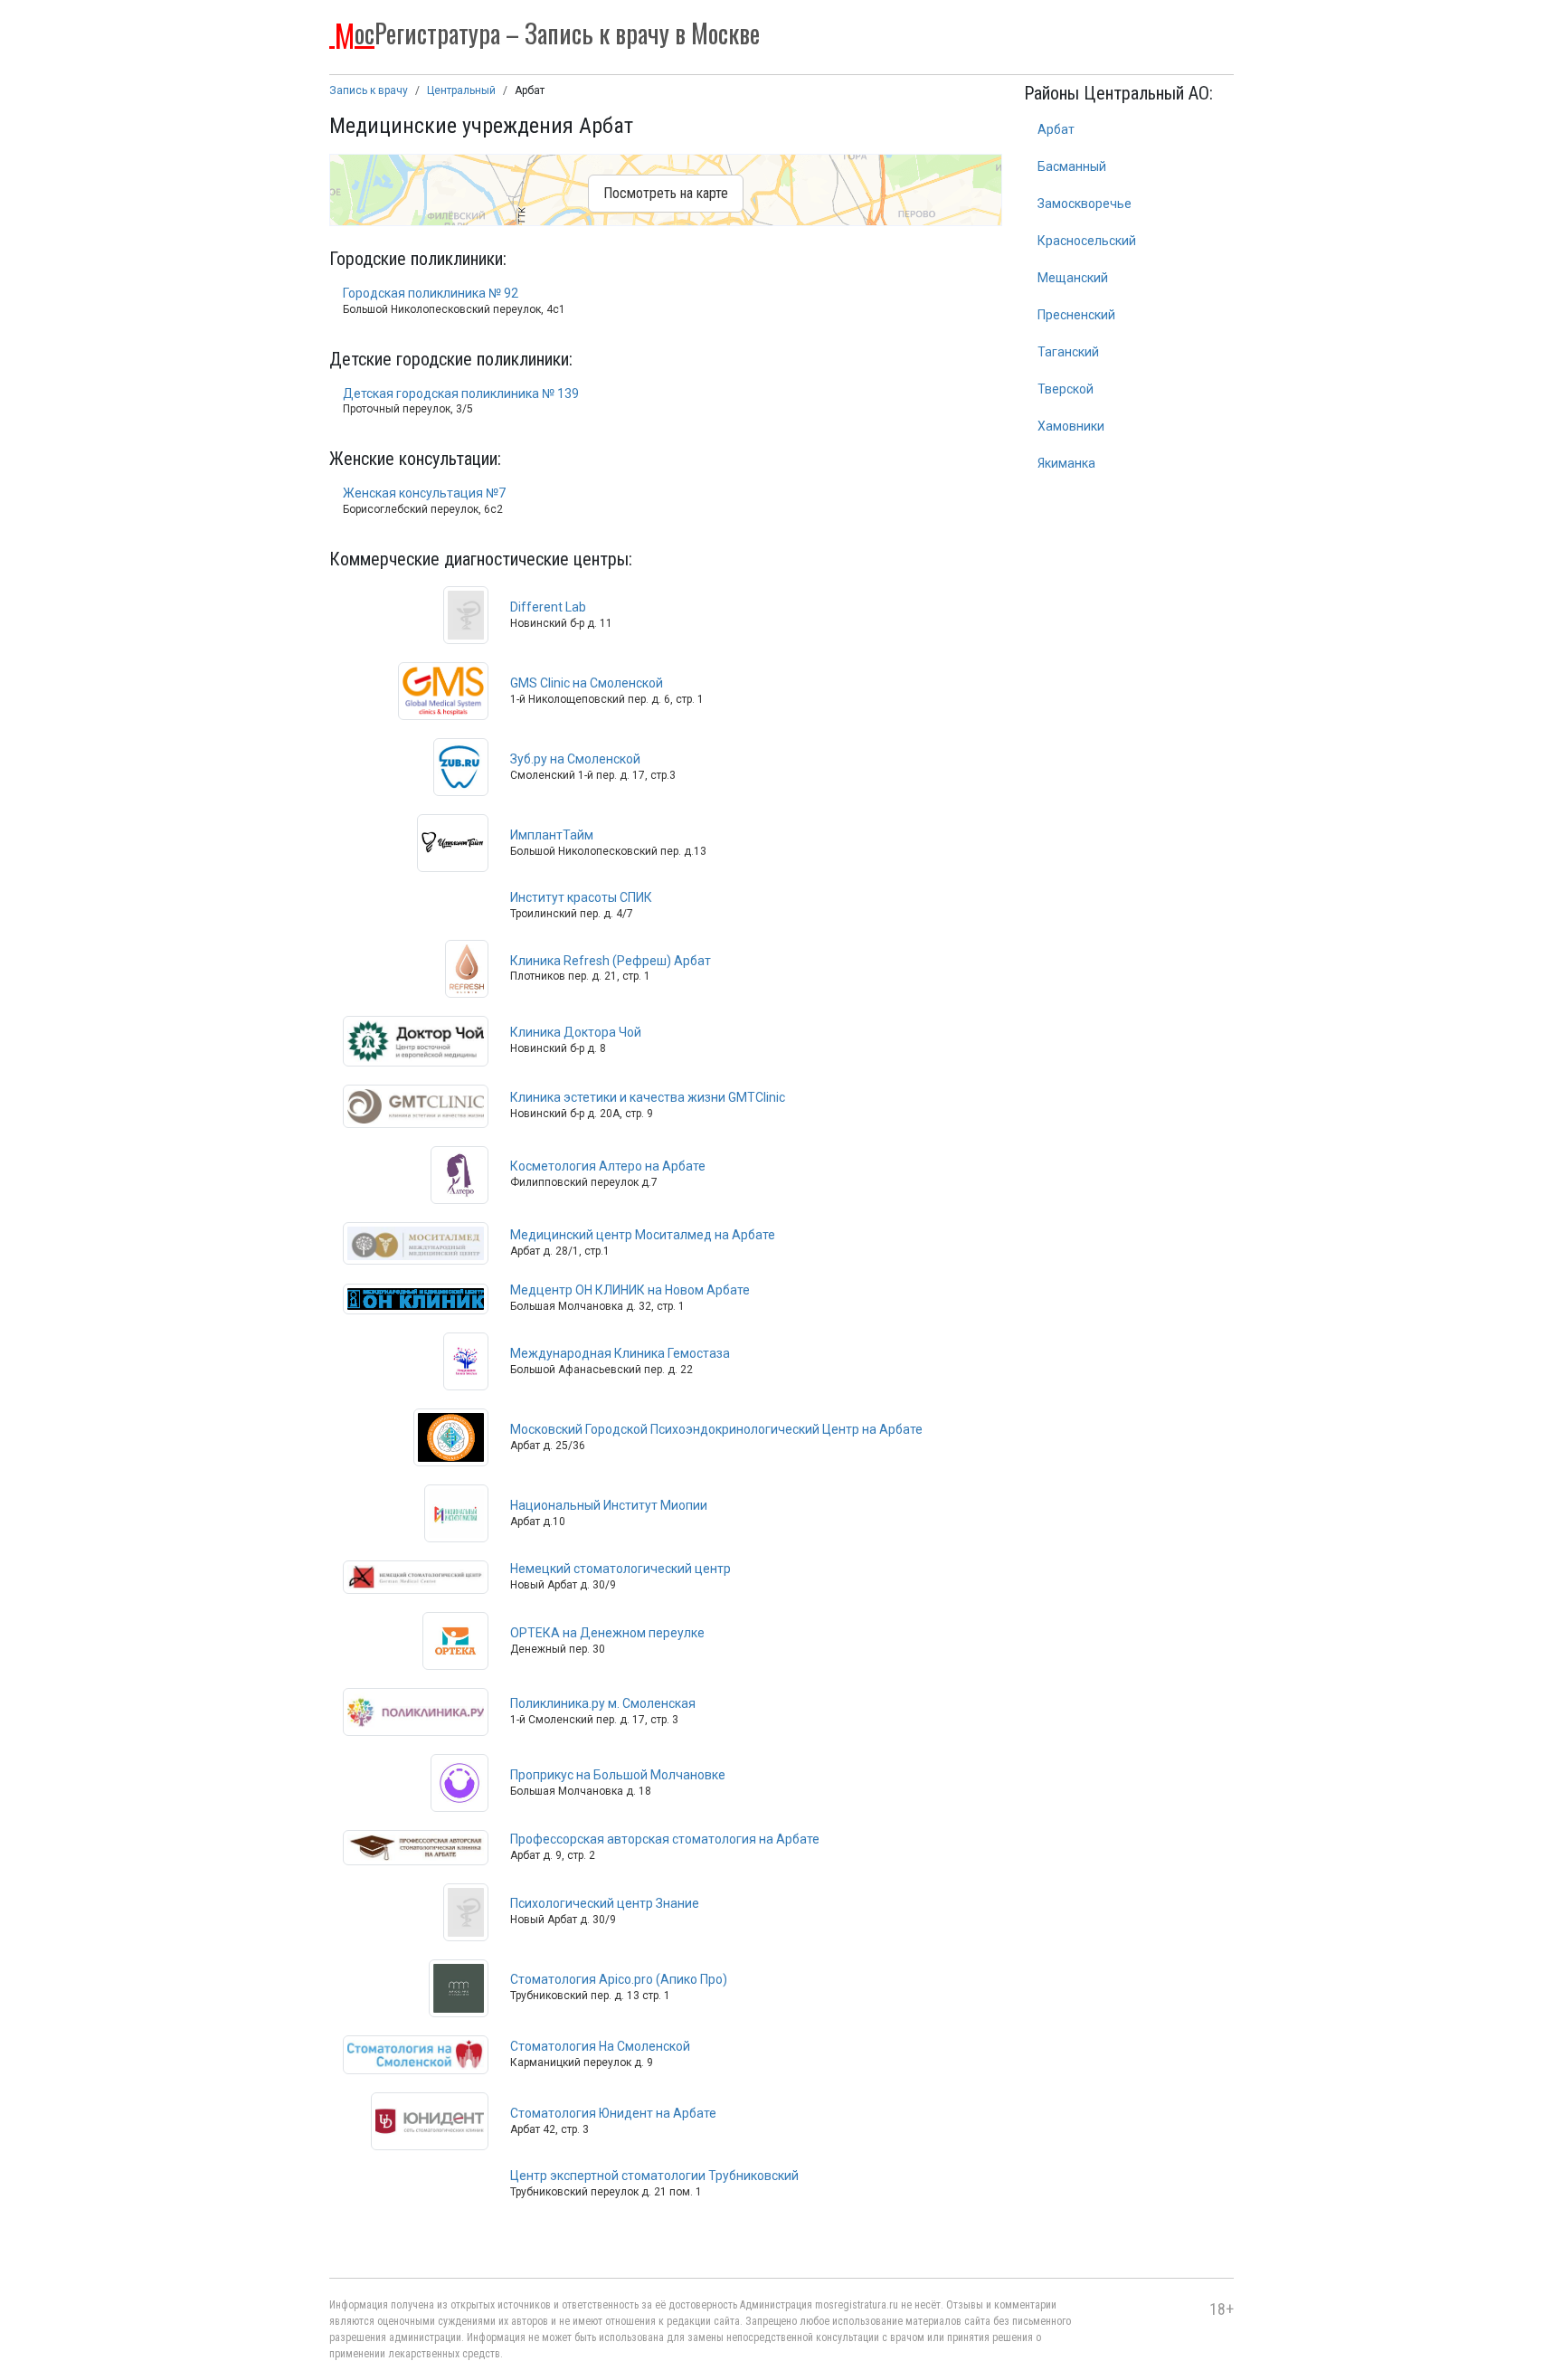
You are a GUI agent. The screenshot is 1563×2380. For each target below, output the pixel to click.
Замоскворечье (1085, 204)
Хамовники (1071, 426)
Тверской (1066, 389)
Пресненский (1076, 315)
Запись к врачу (369, 90)
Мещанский (1073, 278)
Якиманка (1066, 463)
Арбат (1056, 129)
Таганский (1068, 352)
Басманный (1072, 166)
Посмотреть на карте (666, 193)
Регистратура (547, 32)
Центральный (461, 90)
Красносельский (1087, 241)
